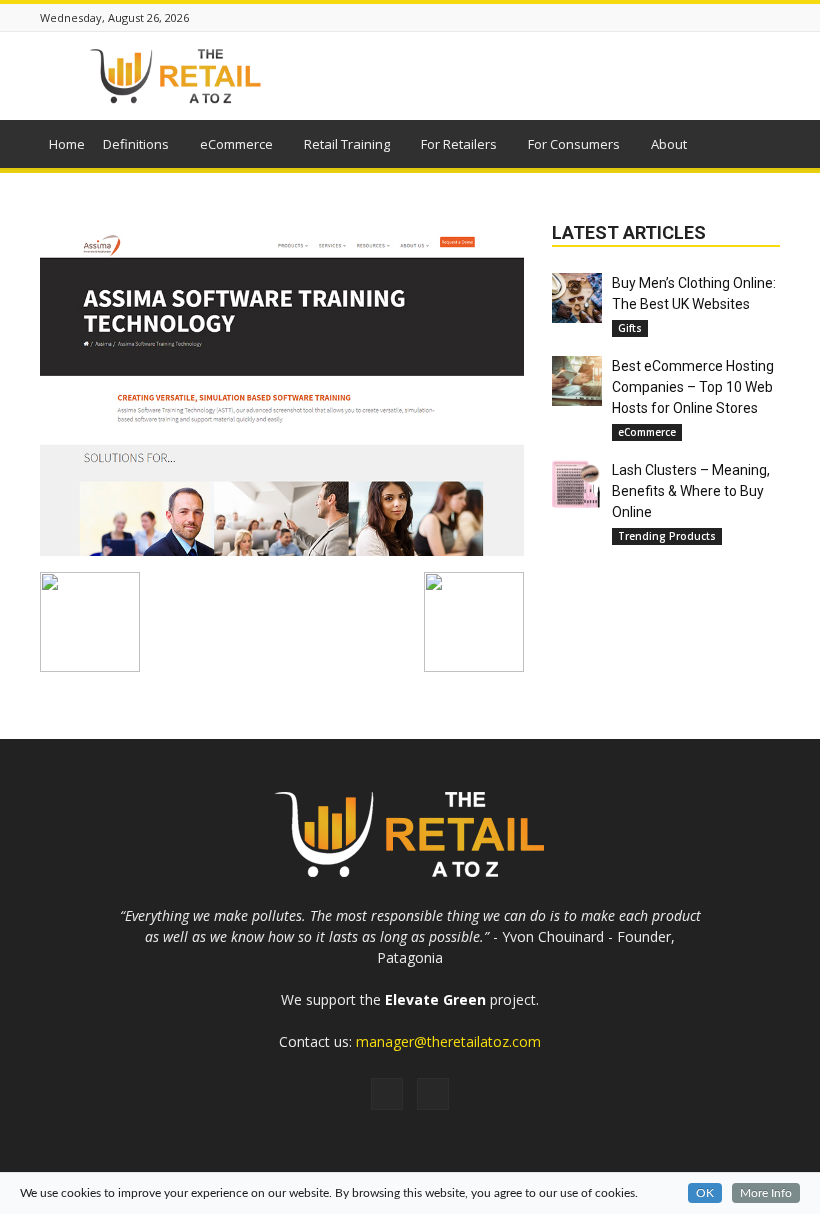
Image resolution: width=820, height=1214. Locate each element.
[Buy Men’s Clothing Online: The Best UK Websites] (577, 298)
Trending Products (667, 536)
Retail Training (347, 144)
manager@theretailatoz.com (448, 1041)
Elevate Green (435, 999)
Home (67, 144)
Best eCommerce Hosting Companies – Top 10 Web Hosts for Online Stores (693, 387)
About (669, 144)
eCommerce (236, 144)
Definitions (136, 144)
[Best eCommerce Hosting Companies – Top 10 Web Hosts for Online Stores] (577, 381)
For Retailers (459, 144)
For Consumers (574, 144)
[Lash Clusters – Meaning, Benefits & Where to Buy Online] (577, 485)
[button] (756, 147)
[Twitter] (433, 1094)
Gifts (630, 328)
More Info (766, 1193)
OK (705, 1193)
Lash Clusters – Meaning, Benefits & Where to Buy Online (691, 491)
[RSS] (387, 1094)
